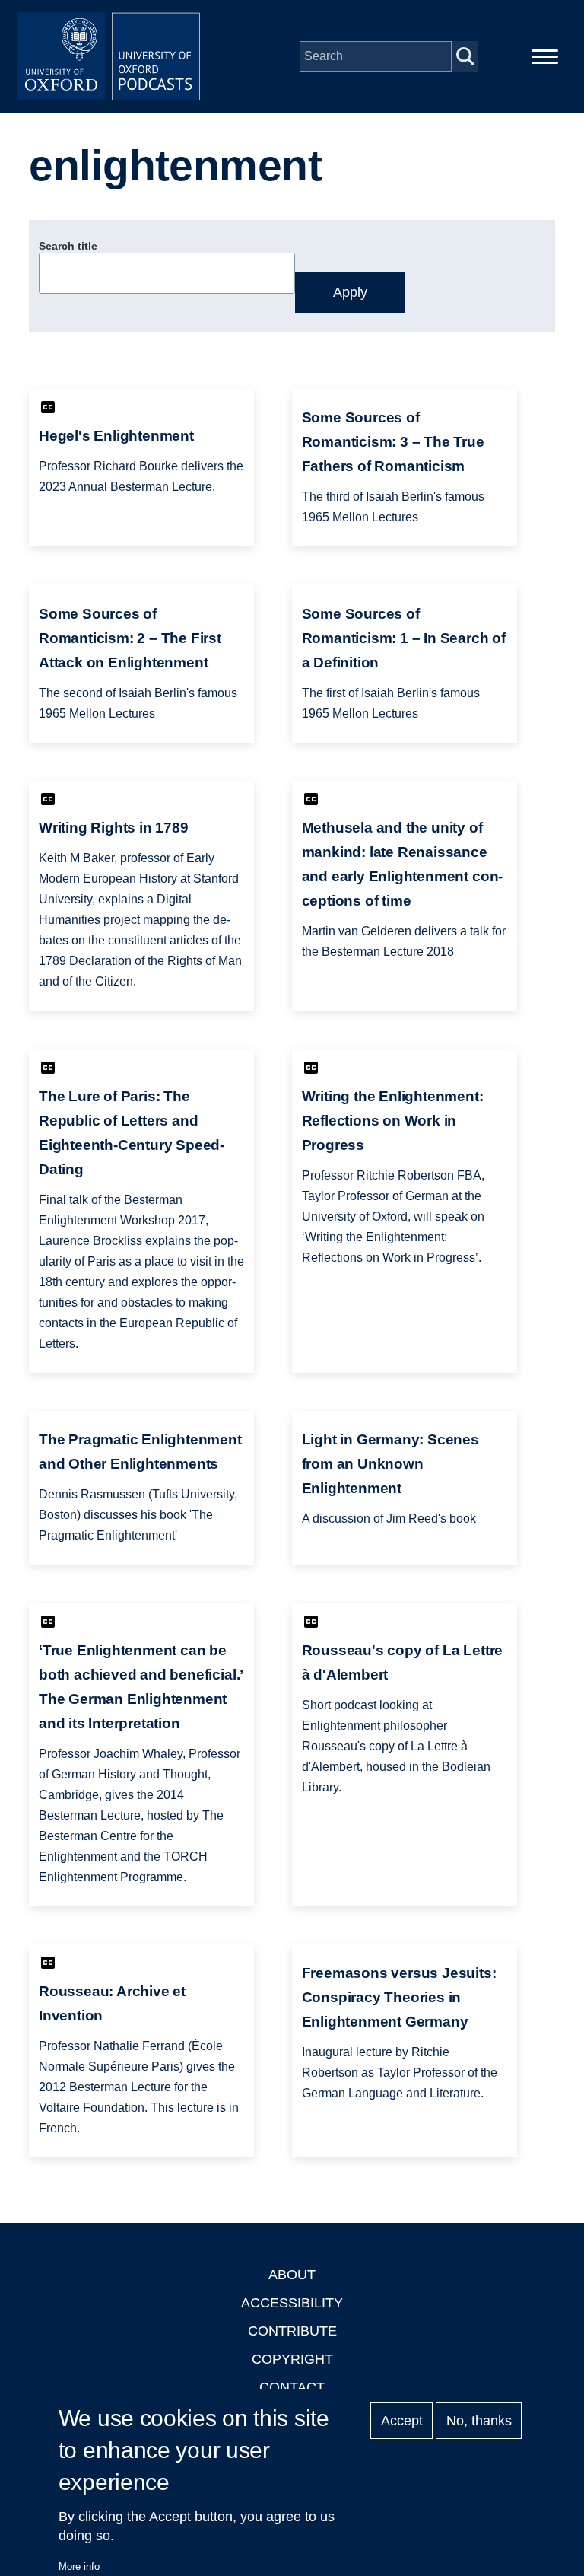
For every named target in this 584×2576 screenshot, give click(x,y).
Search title (68, 246)
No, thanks (479, 2421)
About (292, 2275)
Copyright (292, 2359)
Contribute (292, 2331)
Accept (402, 2421)
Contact (292, 2387)
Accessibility (292, 2303)
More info (79, 2566)
